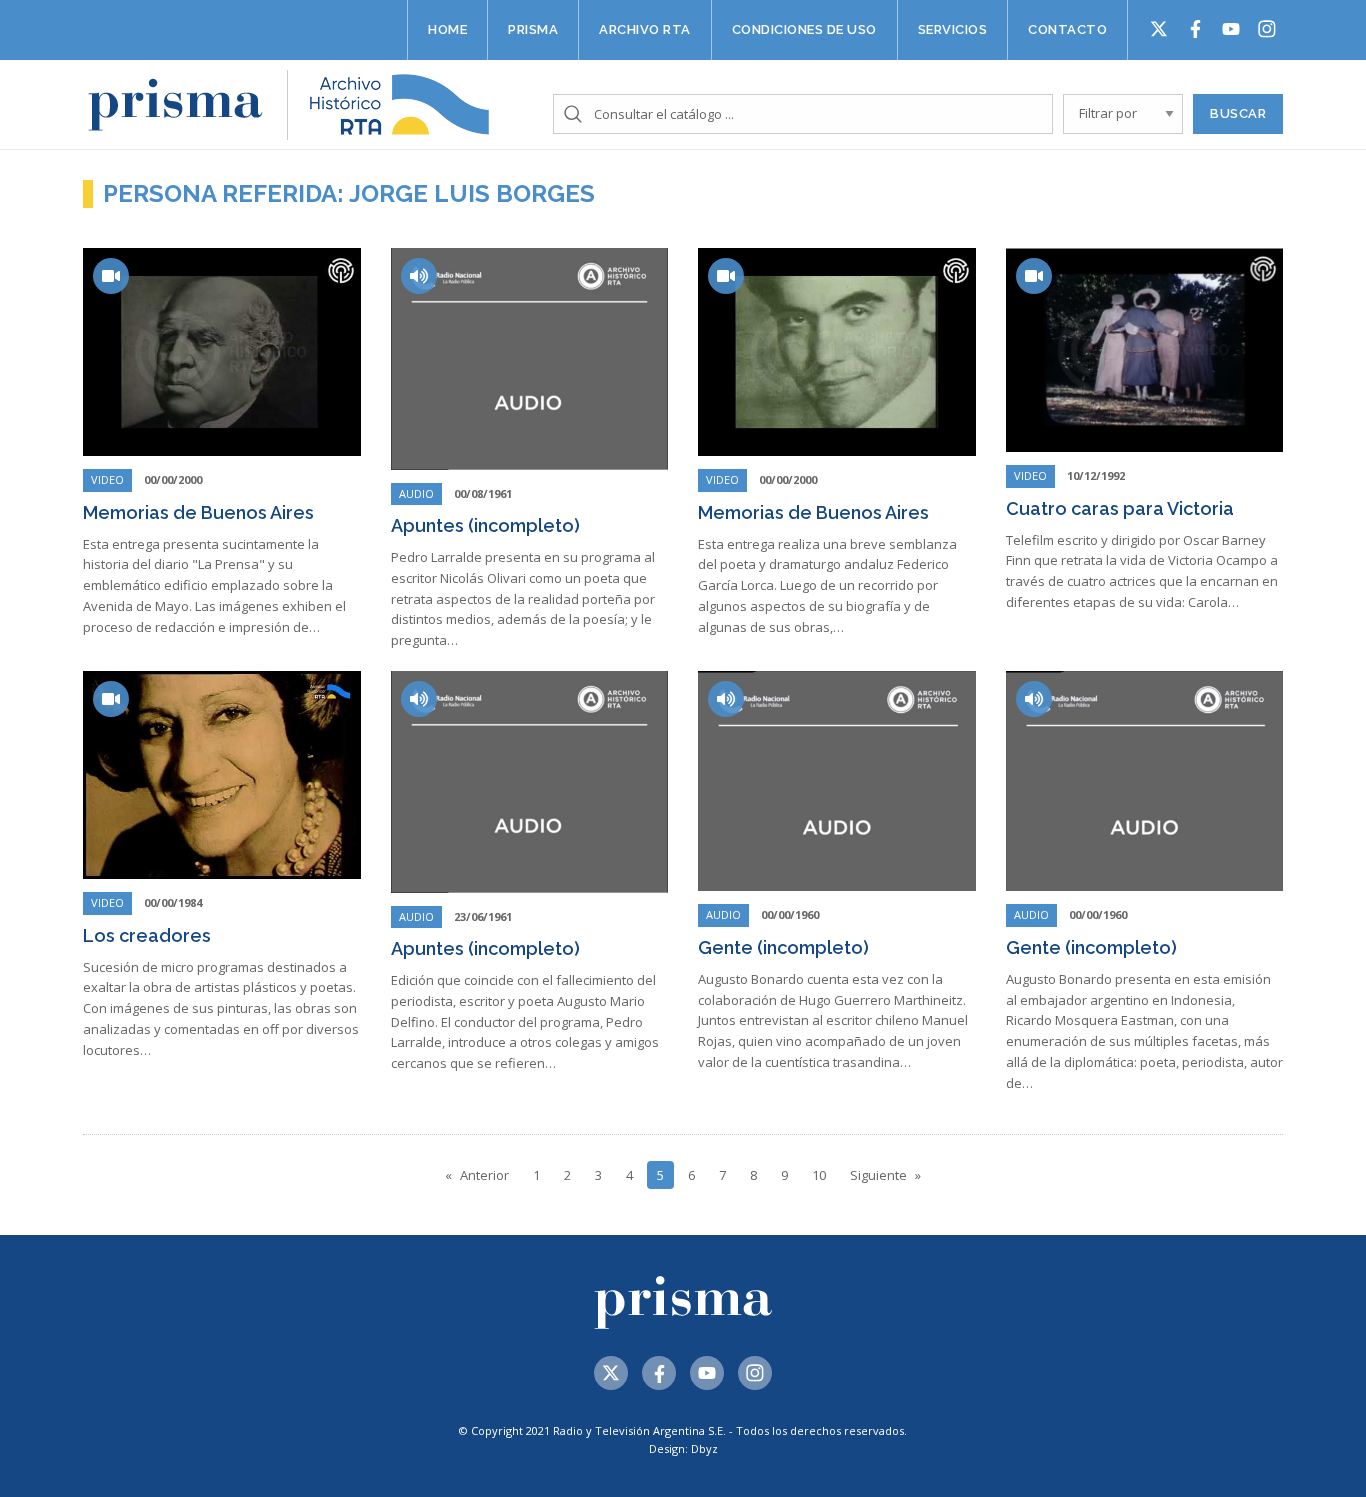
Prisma (533, 29)
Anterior (484, 1175)
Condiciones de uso (804, 29)
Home (447, 29)
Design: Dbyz (683, 1448)
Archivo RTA (645, 29)
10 (819, 1175)
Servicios (953, 29)
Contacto (1067, 29)
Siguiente (878, 1175)
